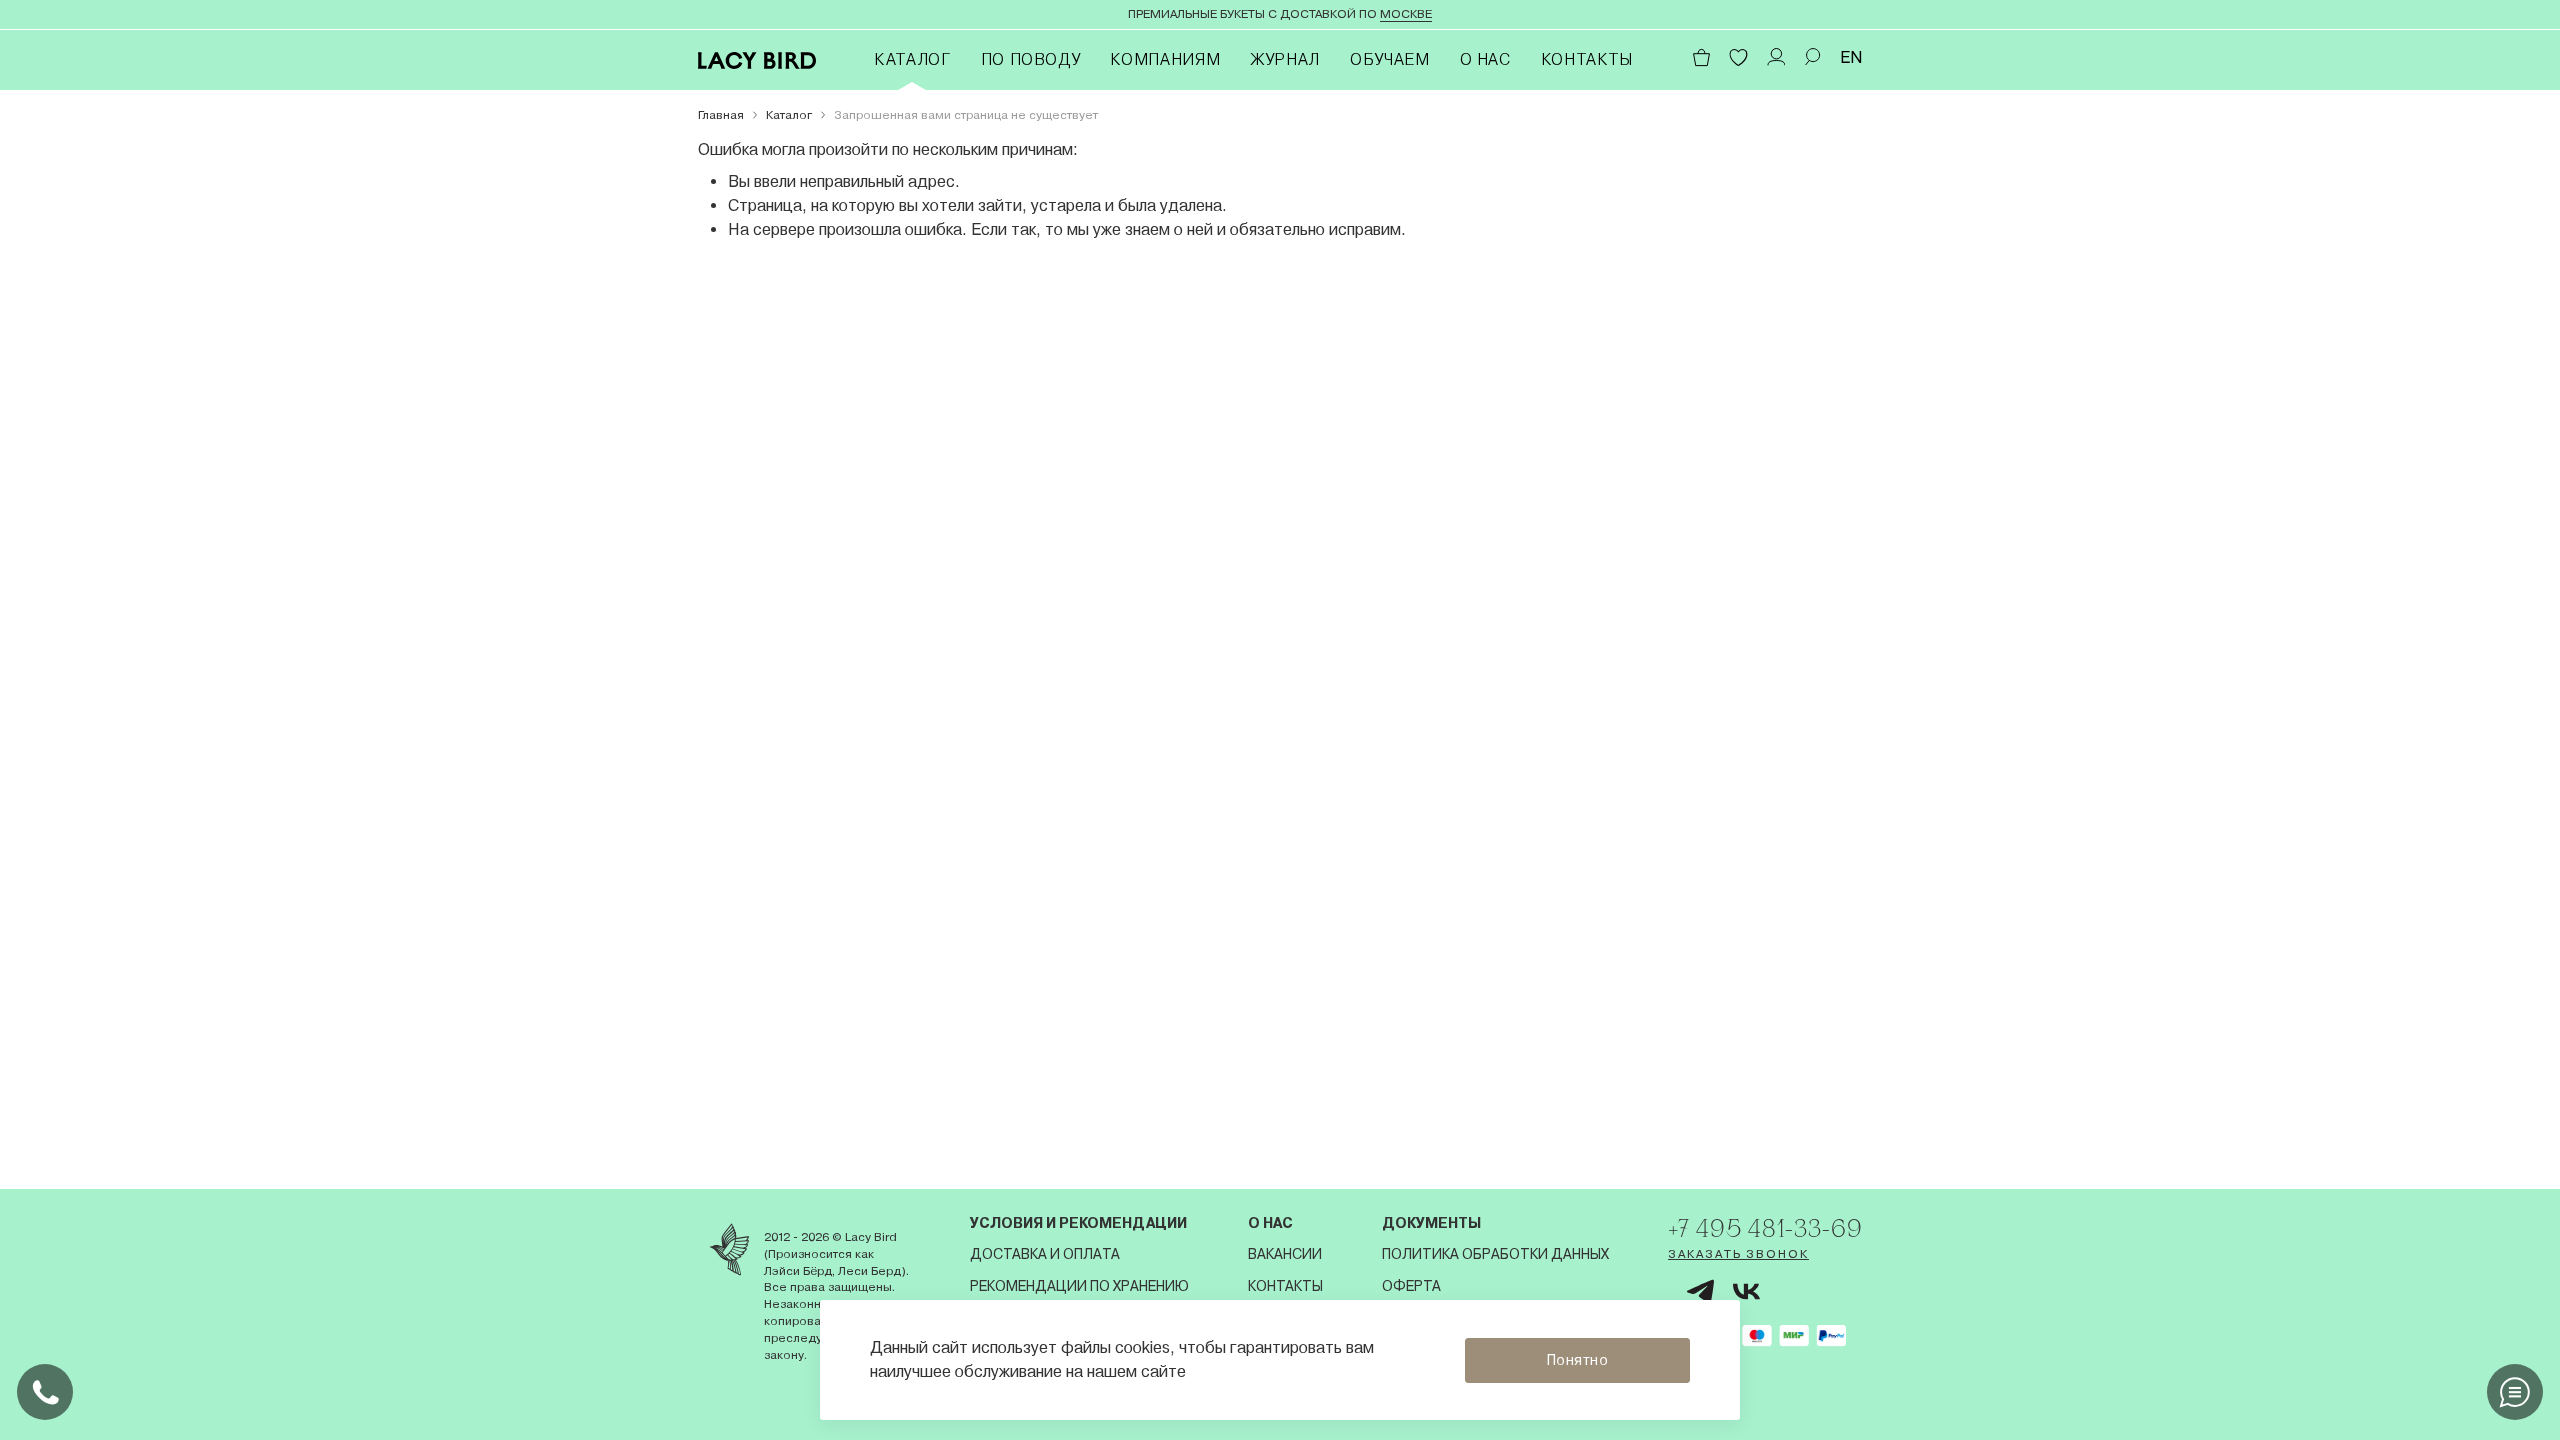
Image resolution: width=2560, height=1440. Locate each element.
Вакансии (1285, 1254)
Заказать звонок (1738, 1254)
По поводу (1031, 59)
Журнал (1285, 59)
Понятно (1578, 1360)
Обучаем (1389, 59)
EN (1851, 57)
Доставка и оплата (1045, 1254)
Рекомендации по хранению (1079, 1286)
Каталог (912, 59)
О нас (1485, 59)
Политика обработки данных (1495, 1254)
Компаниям (1165, 59)
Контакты (1587, 59)
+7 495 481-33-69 (1765, 1228)
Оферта (1411, 1286)
